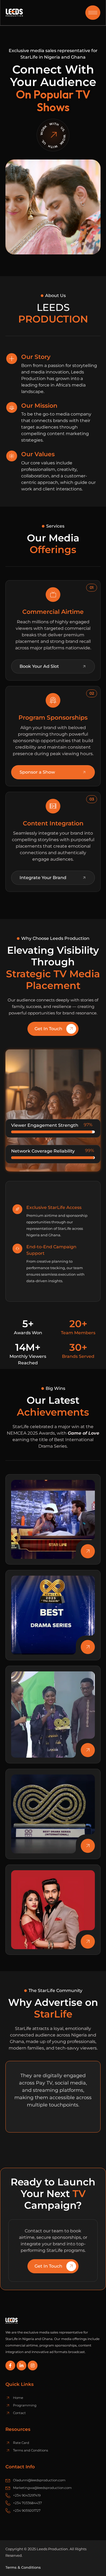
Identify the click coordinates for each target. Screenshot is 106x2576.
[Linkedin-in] (21, 2366)
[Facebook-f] (10, 2366)
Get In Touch (48, 1029)
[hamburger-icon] (93, 13)
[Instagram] (33, 2366)
